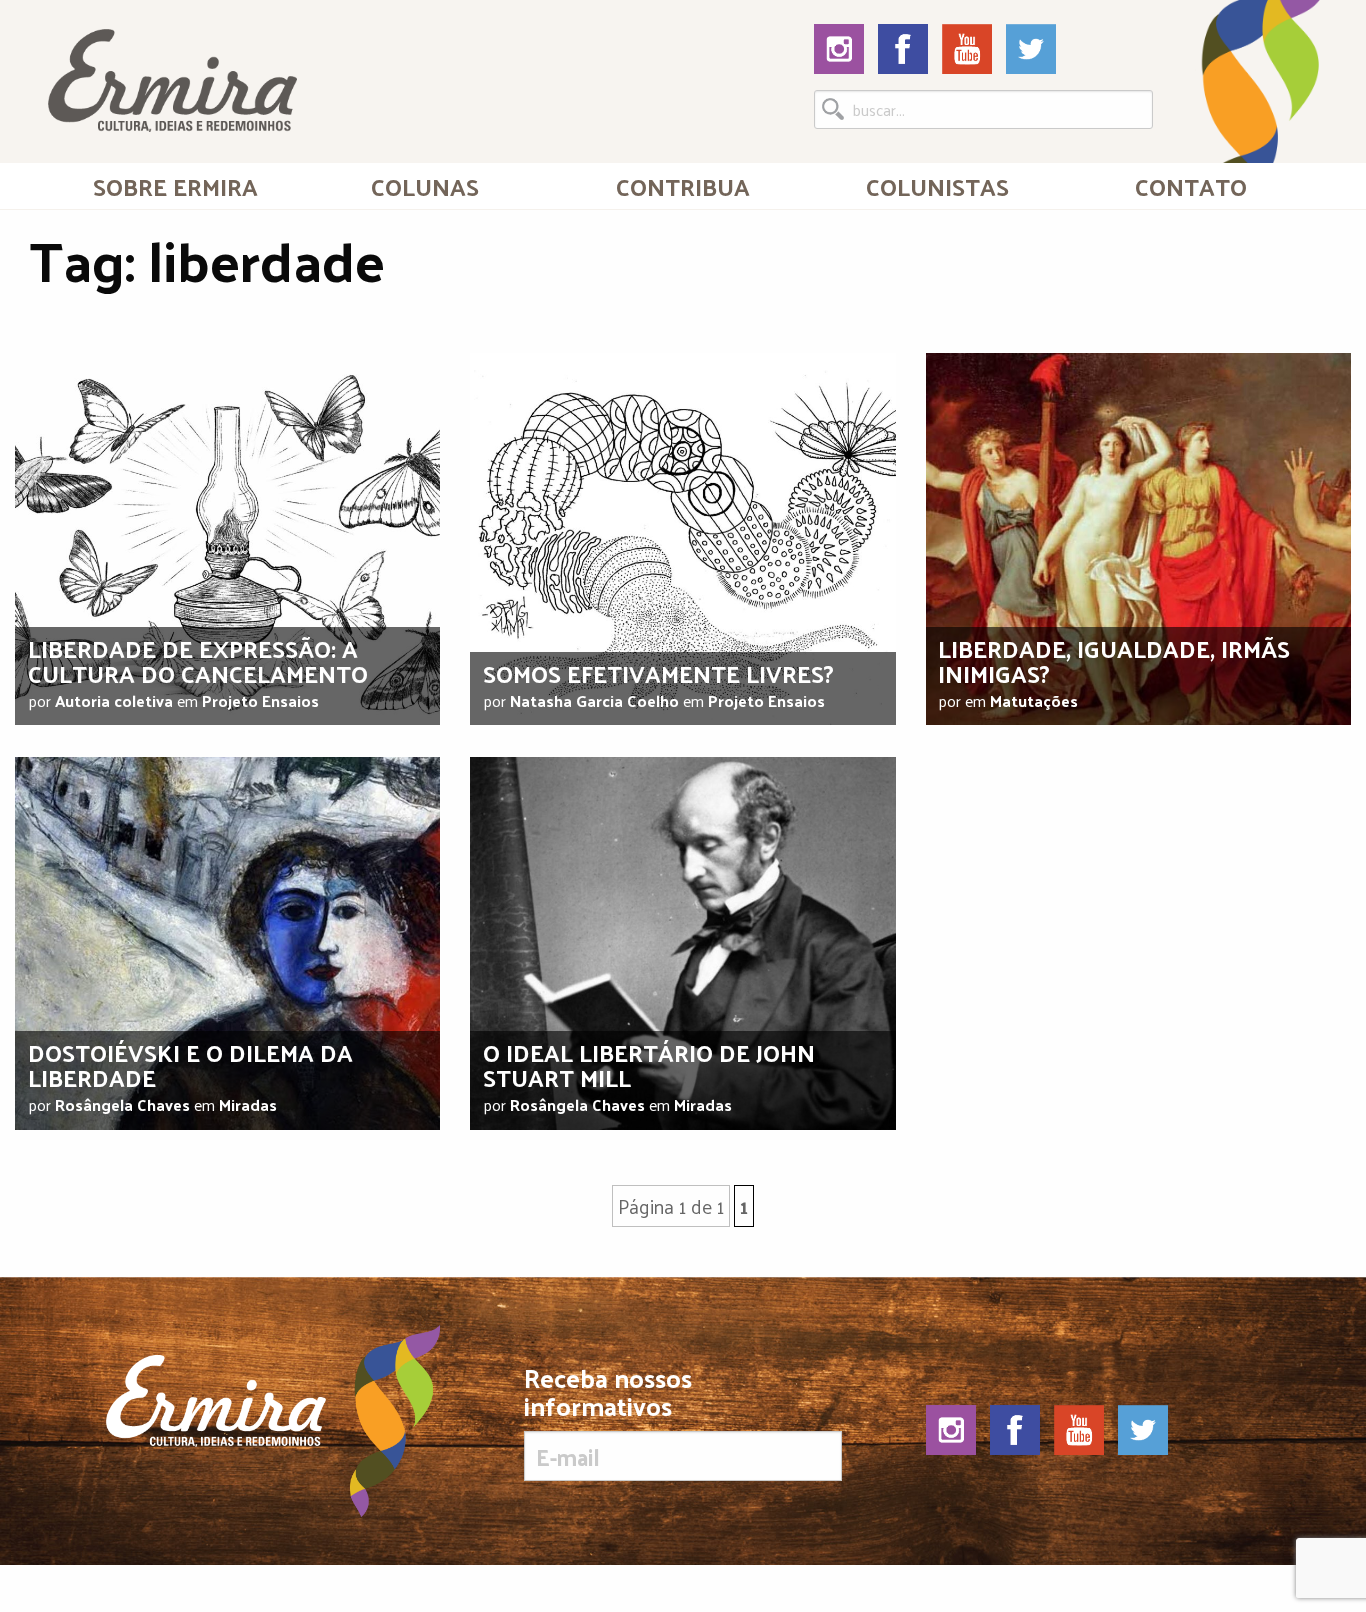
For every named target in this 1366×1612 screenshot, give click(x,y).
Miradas (248, 1104)
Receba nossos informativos (608, 1396)
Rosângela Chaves (122, 1104)
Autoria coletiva (114, 700)
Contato (1191, 186)
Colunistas (937, 186)
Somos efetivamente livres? (658, 673)
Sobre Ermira (175, 186)
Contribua (683, 186)
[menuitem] (175, 186)
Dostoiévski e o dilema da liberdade (190, 1064)
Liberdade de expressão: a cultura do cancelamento (198, 660)
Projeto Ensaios (260, 700)
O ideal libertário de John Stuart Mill (649, 1064)
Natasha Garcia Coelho (594, 700)
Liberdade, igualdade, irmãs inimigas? (1114, 660)
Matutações (1034, 700)
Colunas (425, 186)
